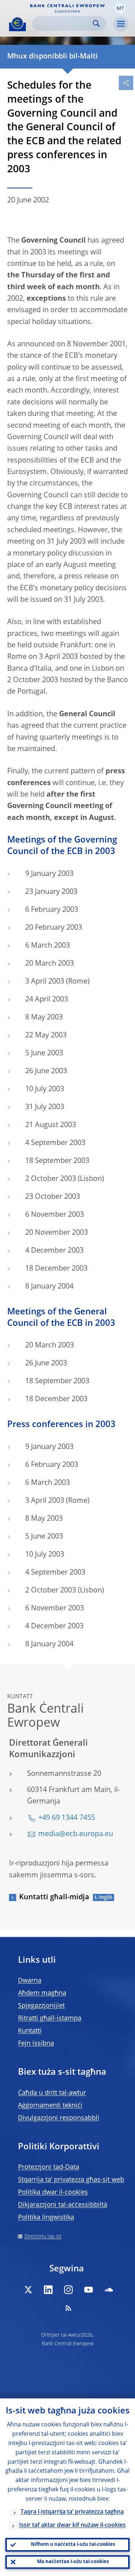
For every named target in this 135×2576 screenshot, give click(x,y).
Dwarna (30, 1981)
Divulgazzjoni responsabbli (59, 2118)
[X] (28, 2290)
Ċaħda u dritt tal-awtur (52, 2093)
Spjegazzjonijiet (41, 2006)
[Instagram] (68, 2290)
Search (96, 24)
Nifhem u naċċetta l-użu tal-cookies (73, 2545)
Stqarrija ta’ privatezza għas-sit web (71, 2180)
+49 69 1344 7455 (67, 1818)
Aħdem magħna (42, 1993)
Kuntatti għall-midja (54, 1897)
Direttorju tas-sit (43, 2237)
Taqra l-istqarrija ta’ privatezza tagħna (72, 2512)
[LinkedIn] (48, 2290)
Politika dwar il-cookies (53, 2192)
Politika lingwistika (46, 2218)
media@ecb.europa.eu (76, 1834)
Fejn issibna (36, 2044)
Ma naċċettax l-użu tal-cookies (73, 2562)
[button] (120, 8)
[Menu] (121, 24)
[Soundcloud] (109, 2290)
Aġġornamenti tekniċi (50, 2106)
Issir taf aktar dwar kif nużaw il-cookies (72, 2525)
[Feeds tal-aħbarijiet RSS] (68, 2308)
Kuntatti (30, 2031)
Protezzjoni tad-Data (49, 2167)
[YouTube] (89, 2290)
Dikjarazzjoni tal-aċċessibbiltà (63, 2205)
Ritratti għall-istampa (50, 2018)
